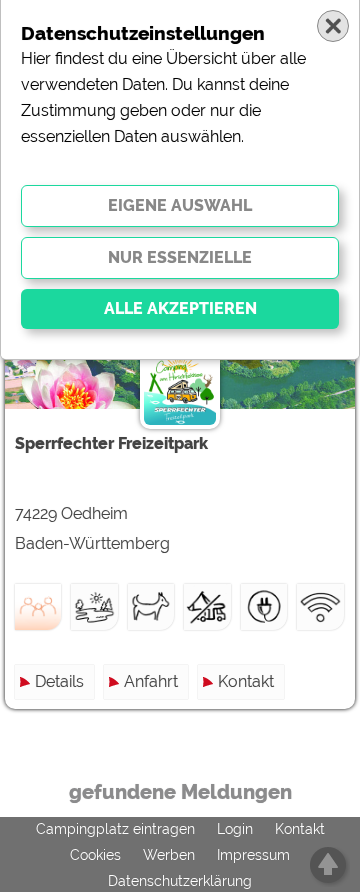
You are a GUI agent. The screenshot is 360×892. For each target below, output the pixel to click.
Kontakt (246, 681)
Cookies (95, 855)
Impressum (253, 855)
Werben (169, 855)
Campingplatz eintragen (115, 829)
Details (59, 681)
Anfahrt (151, 681)
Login (235, 829)
